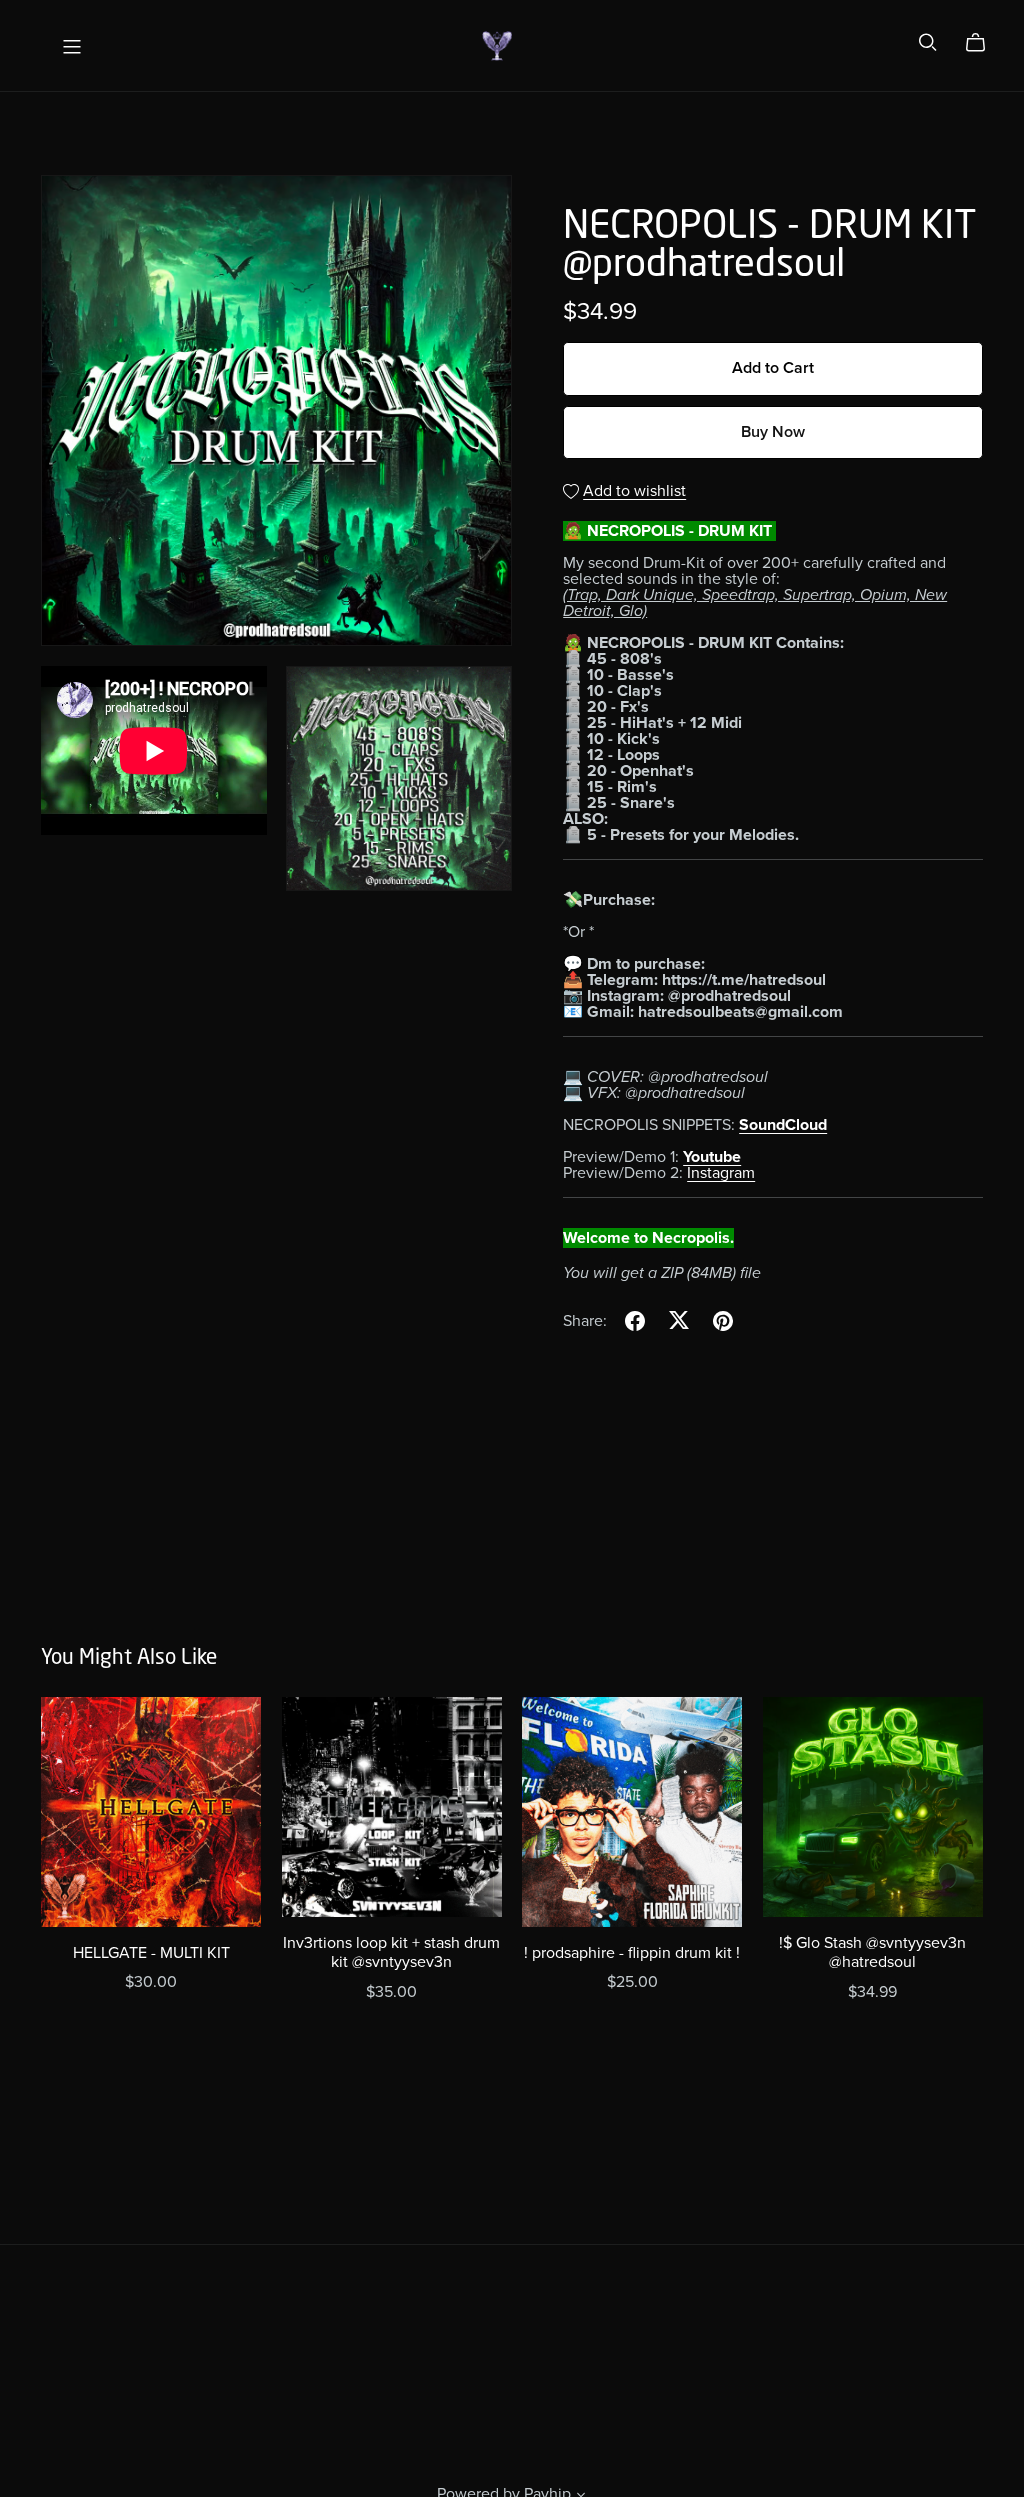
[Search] (928, 42)
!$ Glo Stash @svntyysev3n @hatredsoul (872, 1952)
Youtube (712, 1157)
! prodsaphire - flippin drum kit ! (632, 1953)
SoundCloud (783, 1125)
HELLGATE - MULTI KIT (151, 1953)
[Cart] (983, 43)
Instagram (721, 1173)
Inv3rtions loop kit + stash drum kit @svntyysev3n (391, 1952)
